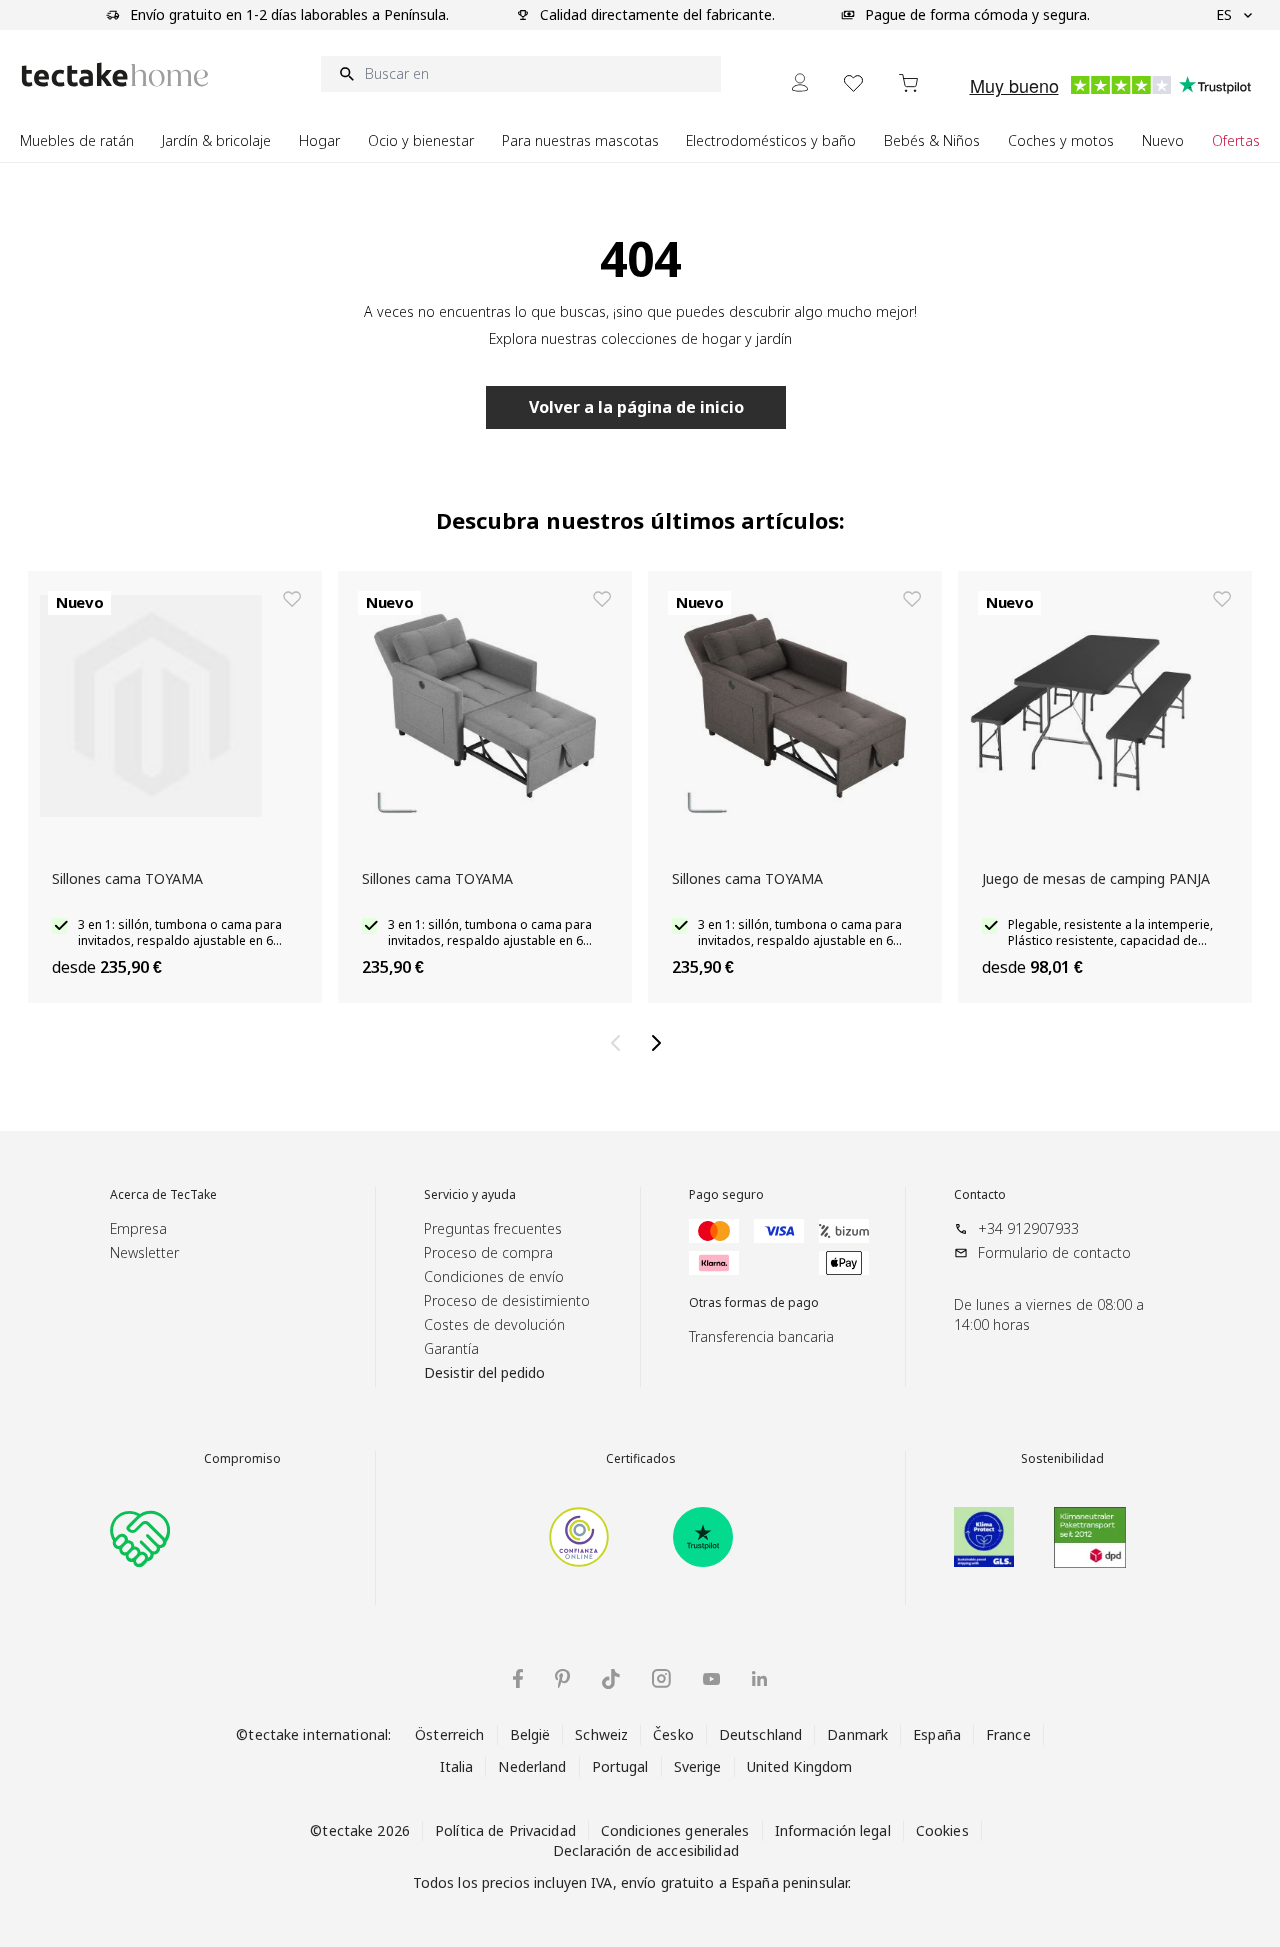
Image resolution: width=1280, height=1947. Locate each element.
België (530, 1734)
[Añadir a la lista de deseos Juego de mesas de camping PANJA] (1222, 599)
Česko (673, 1734)
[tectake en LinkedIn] (759, 1678)
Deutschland (760, 1734)
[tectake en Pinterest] (562, 1679)
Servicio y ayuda (470, 1195)
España (937, 1734)
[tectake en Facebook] (518, 1678)
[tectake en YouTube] (711, 1679)
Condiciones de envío (494, 1276)
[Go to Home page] (115, 74)
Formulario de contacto (1054, 1252)
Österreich (449, 1734)
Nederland (532, 1766)
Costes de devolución (494, 1324)
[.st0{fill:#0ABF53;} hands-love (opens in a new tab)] (140, 1537)
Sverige (698, 1766)
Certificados (641, 1459)
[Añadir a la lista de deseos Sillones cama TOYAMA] (292, 599)
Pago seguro (726, 1195)
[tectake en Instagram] (661, 1678)
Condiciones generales (675, 1830)
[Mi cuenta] (800, 82)
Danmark (857, 1734)
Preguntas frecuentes (493, 1228)
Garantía (451, 1348)
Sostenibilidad (1062, 1459)
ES (1224, 14)
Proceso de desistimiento (507, 1300)
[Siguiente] (660, 1043)
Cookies (942, 1830)
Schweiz (601, 1734)
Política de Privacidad (505, 1830)
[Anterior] (620, 1043)
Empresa (138, 1228)
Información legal (833, 1830)
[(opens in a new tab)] (579, 1537)
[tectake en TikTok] (611, 1679)
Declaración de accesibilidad (646, 1850)
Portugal (620, 1766)
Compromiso (242, 1459)
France (1008, 1734)
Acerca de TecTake (163, 1195)
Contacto (980, 1195)
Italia (457, 1766)
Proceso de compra (488, 1252)
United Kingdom (800, 1766)
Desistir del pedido (484, 1372)
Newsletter (144, 1252)
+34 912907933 (1028, 1228)
